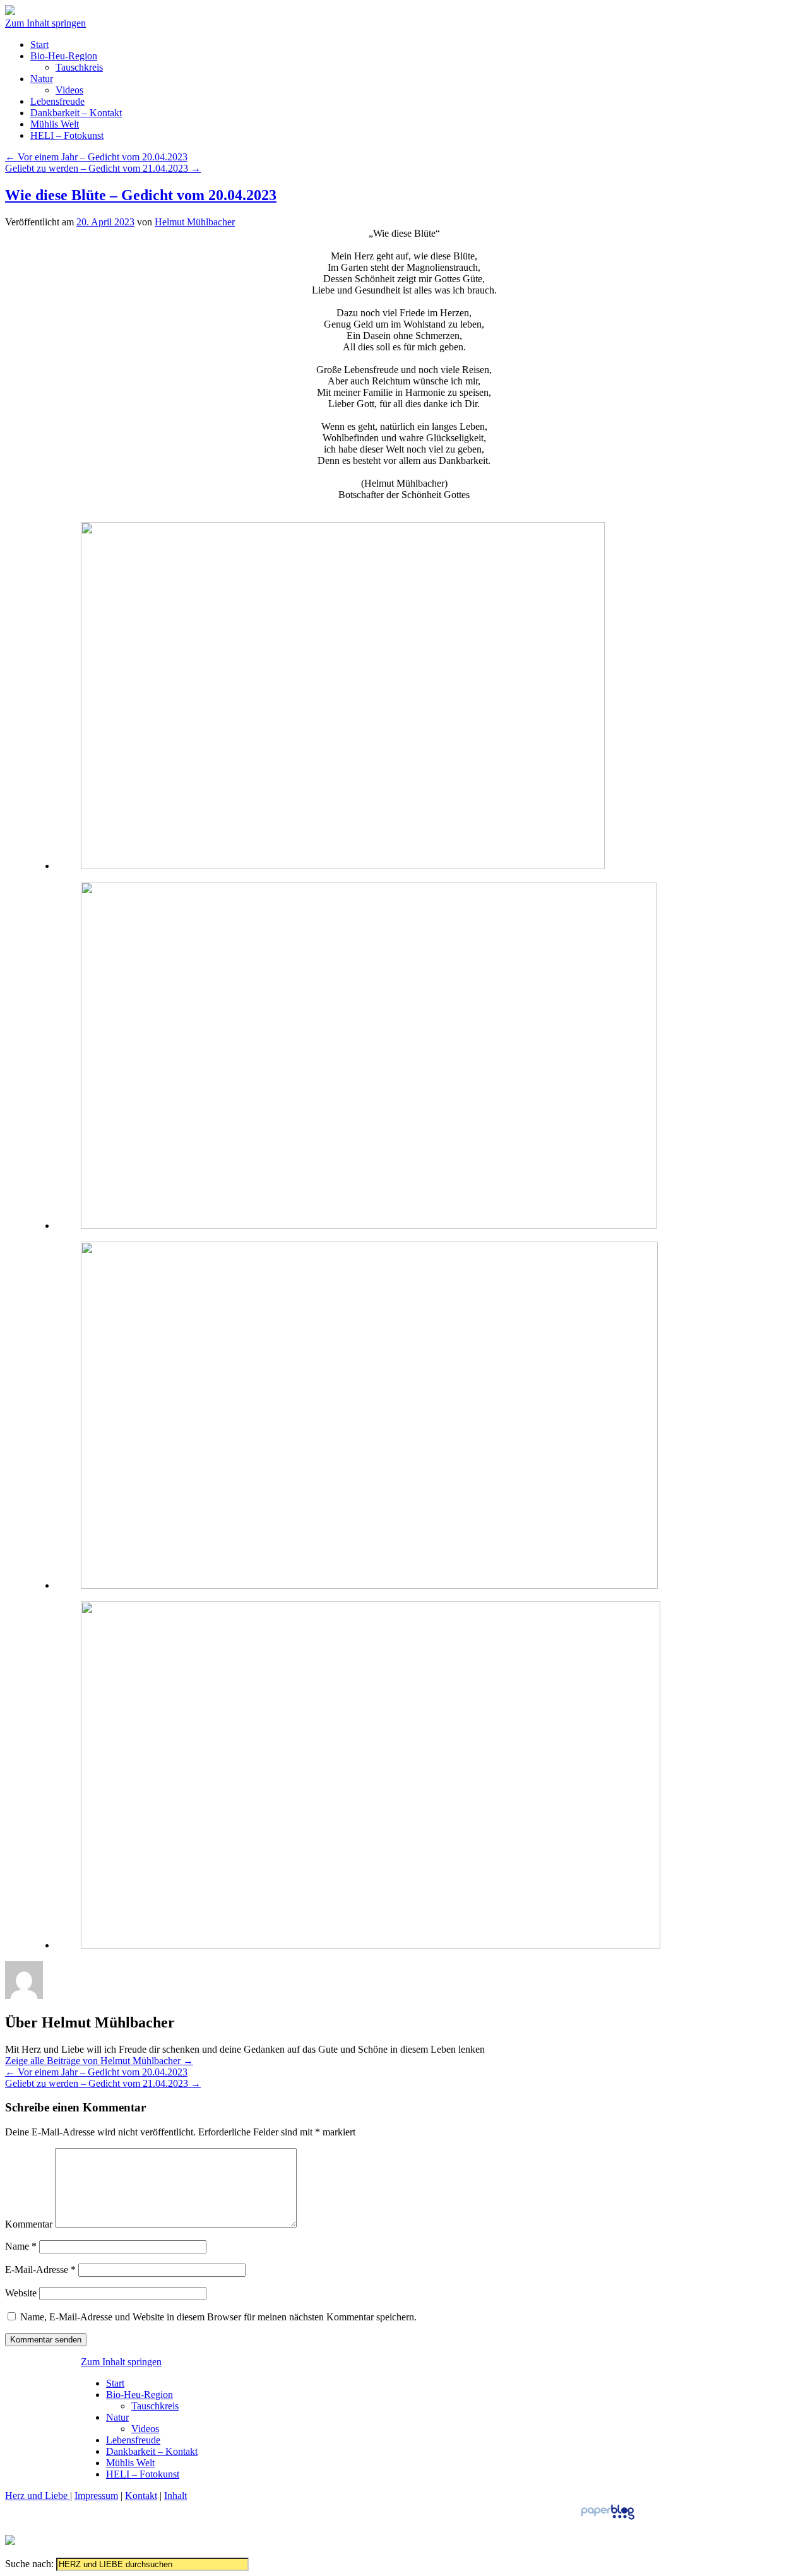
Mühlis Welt (55, 124)
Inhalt (175, 2496)
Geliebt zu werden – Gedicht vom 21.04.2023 (103, 168)
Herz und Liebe (38, 2496)
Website (21, 2293)
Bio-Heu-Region (64, 56)
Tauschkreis (79, 67)
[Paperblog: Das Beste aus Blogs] (608, 2519)
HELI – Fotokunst (67, 135)
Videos (69, 90)
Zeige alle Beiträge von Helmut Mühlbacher (99, 2061)
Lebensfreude (57, 101)
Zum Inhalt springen (45, 23)
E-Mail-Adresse (40, 2270)
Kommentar (29, 2224)
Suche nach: (29, 2564)
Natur (42, 79)
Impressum (96, 2496)
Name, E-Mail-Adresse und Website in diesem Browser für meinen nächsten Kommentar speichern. (218, 2317)
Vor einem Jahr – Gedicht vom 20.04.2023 (96, 157)
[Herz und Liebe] (10, 12)
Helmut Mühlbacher (195, 222)
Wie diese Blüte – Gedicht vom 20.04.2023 (141, 195)
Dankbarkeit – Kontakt (76, 113)
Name (21, 2246)
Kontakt (141, 2496)
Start (39, 45)
